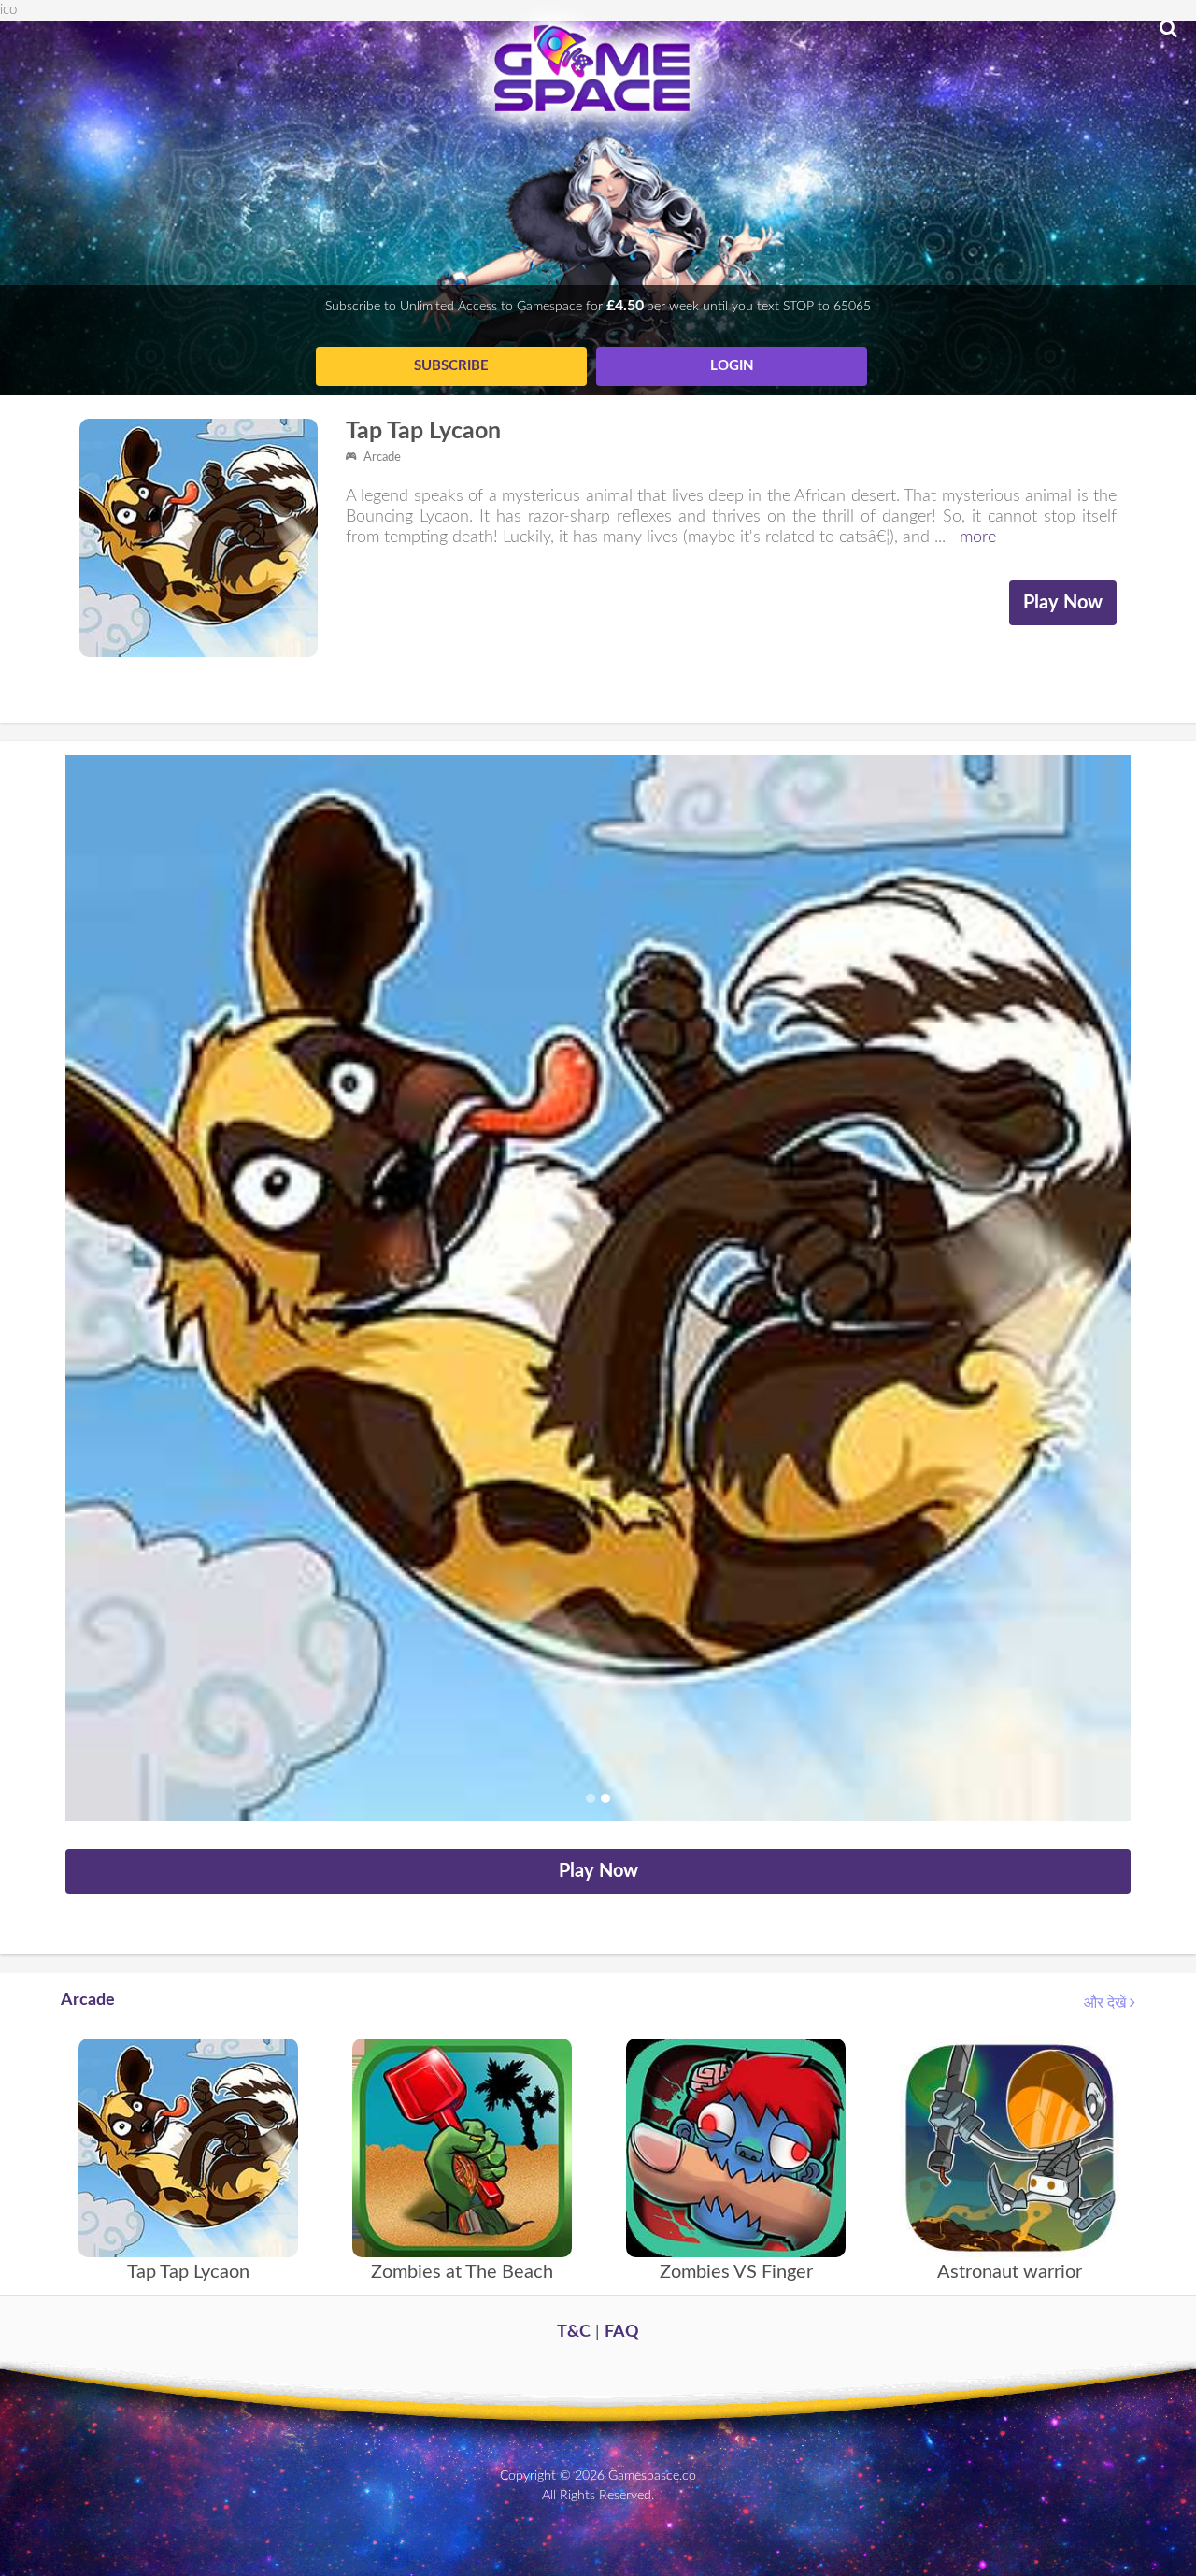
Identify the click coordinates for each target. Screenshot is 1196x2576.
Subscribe (451, 366)
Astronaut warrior (1010, 2272)
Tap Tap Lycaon (423, 431)
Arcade (381, 458)
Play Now (1063, 603)
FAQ (622, 2332)
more (978, 537)
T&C (574, 2332)
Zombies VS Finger (736, 2272)
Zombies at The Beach (462, 2272)
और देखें (1107, 2003)
